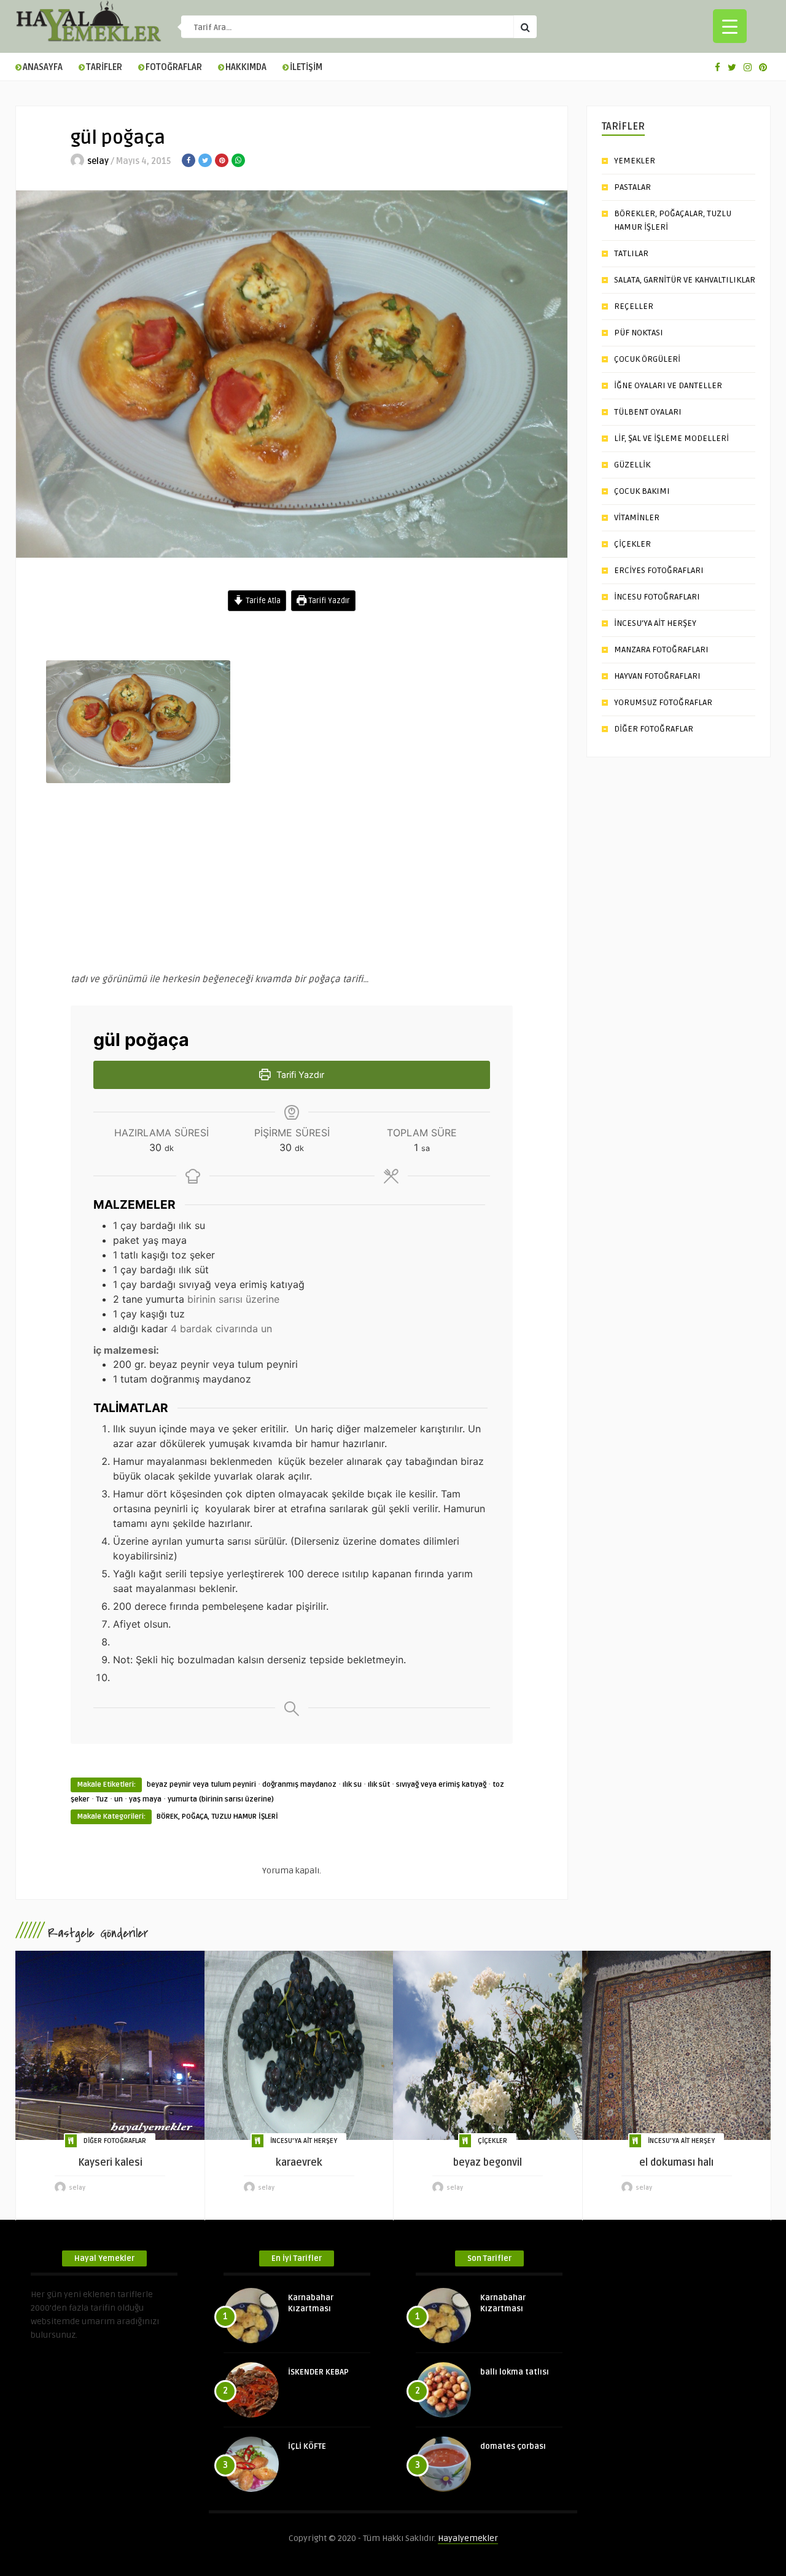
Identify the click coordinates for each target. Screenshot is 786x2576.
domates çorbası (513, 2446)
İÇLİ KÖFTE (307, 2446)
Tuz (102, 1799)
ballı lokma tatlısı (515, 2372)
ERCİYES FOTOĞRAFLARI (659, 570)
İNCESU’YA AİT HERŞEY (655, 623)
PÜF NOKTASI (639, 333)
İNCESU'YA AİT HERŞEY (304, 2141)
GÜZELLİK (632, 465)
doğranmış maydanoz (299, 1785)
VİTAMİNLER (637, 517)
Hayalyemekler (468, 2538)
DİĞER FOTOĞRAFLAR (654, 729)
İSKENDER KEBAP (318, 2372)
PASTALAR (632, 187)
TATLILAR (631, 253)
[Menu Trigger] (730, 26)
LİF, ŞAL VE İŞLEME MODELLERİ (671, 438)
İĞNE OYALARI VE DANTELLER (668, 385)
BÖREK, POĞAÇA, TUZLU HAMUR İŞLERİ (217, 1817)
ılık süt (379, 1785)
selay (98, 161)
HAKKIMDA (246, 67)
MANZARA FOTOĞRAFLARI (661, 650)
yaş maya (145, 1799)
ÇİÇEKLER (632, 544)
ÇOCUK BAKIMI (642, 491)
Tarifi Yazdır (328, 601)
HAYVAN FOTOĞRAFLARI (657, 676)
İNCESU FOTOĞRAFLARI (657, 597)
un (119, 1799)
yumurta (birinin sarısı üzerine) (221, 1799)
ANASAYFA (43, 67)
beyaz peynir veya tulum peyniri (201, 1785)
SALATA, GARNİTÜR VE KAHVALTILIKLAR (685, 280)
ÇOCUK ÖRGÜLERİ (647, 359)
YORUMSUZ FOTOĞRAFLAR (663, 702)
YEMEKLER (635, 161)
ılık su (352, 1785)
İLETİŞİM (306, 67)
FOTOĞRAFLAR (174, 67)
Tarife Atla (262, 601)
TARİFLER (104, 67)
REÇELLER (634, 306)
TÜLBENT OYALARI (648, 412)
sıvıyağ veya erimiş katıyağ (441, 1785)
